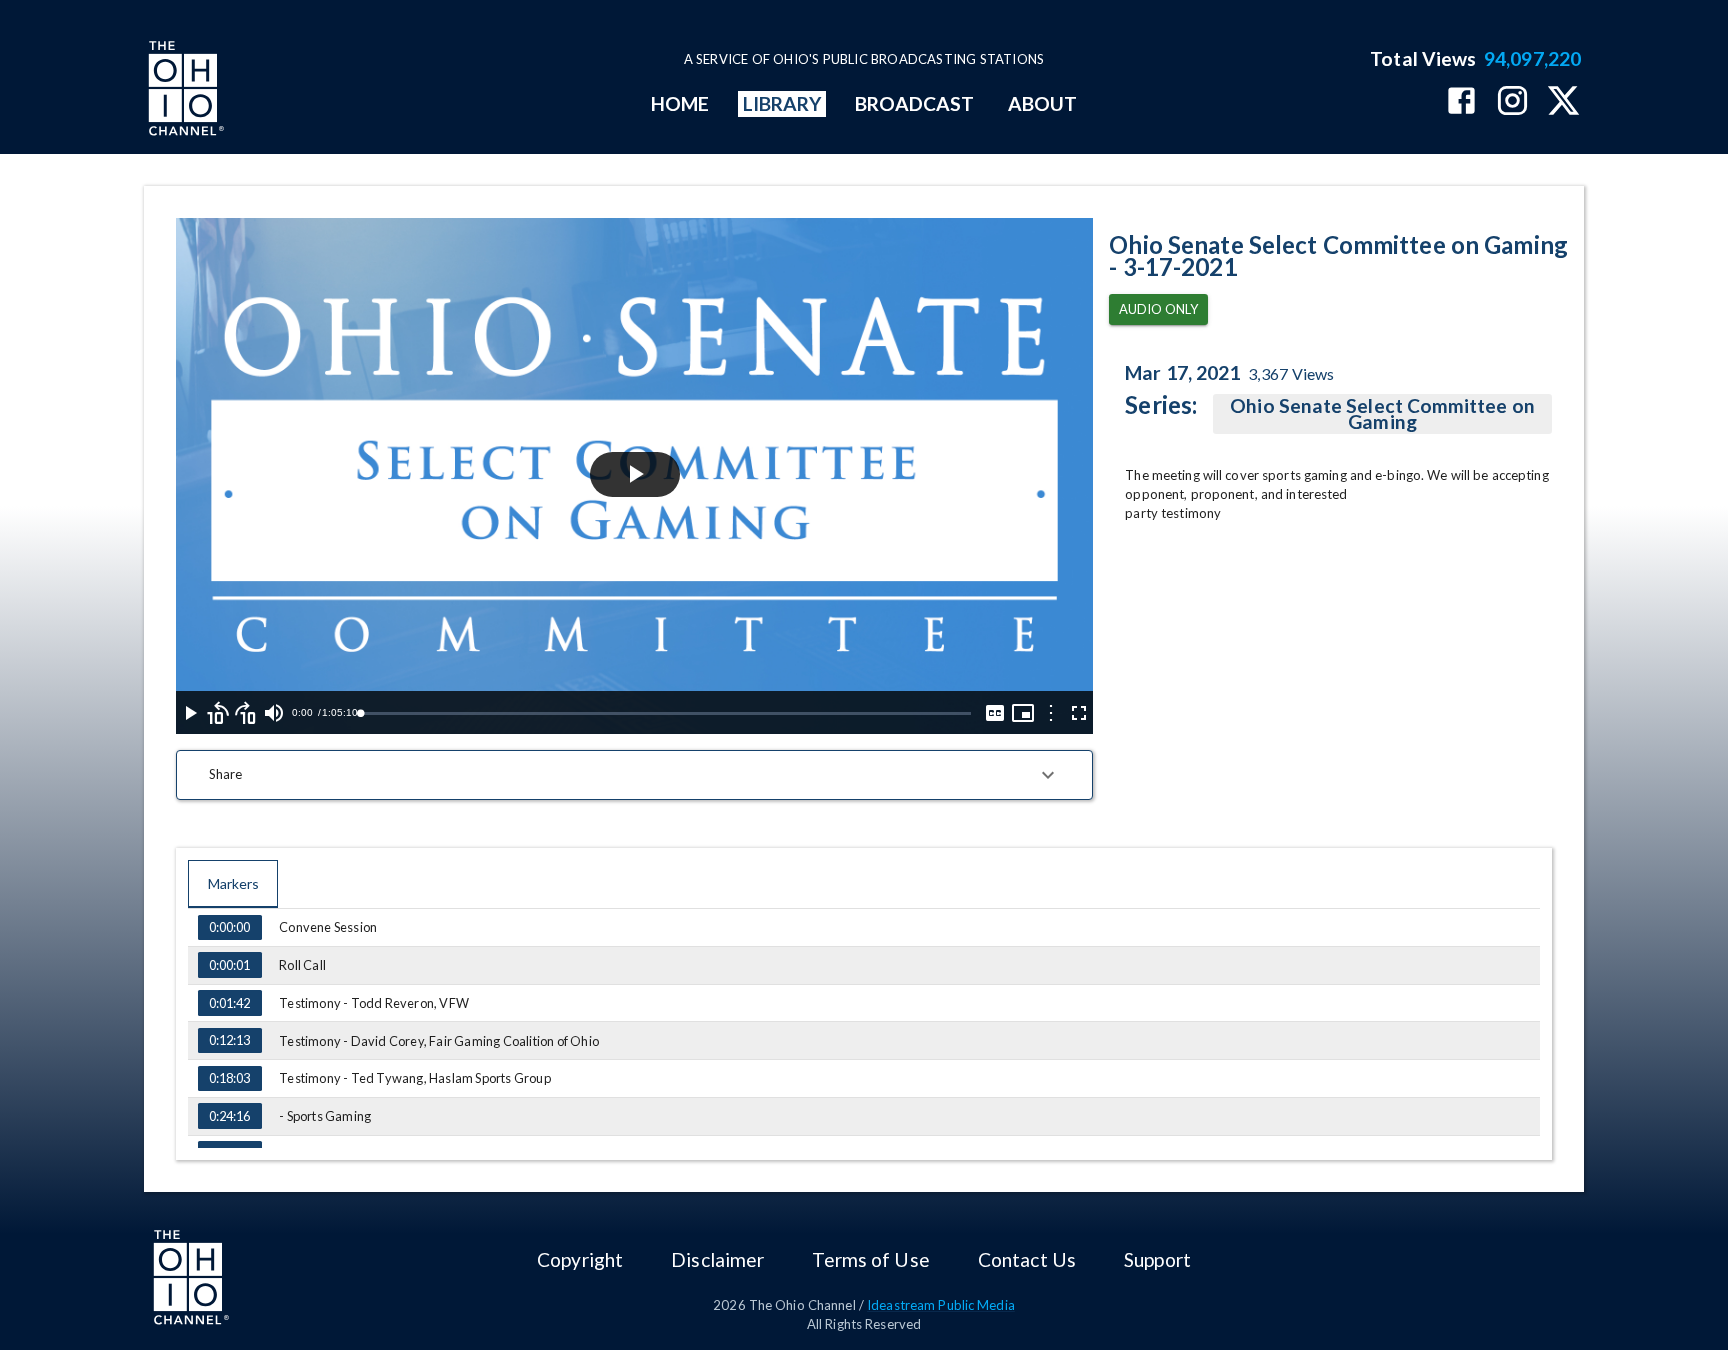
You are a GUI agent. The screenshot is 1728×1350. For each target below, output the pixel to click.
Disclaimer (717, 1259)
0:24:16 (229, 1116)
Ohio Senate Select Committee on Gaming (1382, 413)
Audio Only (1158, 309)
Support (1157, 1259)
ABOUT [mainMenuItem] (1042, 103)
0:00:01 (229, 965)
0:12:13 (229, 1040)
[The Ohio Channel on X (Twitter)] (1563, 102)
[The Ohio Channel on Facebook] (1461, 102)
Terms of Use (870, 1259)
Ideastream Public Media (941, 1305)
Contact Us (1027, 1259)
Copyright (580, 1259)
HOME (680, 103)
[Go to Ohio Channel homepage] (184, 91)
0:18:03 (229, 1078)
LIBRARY (782, 103)
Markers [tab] (233, 883)
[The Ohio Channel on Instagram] (1512, 102)
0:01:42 (229, 1003)
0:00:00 (229, 927)
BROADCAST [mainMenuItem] (915, 103)
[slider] (665, 713)
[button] (634, 775)
